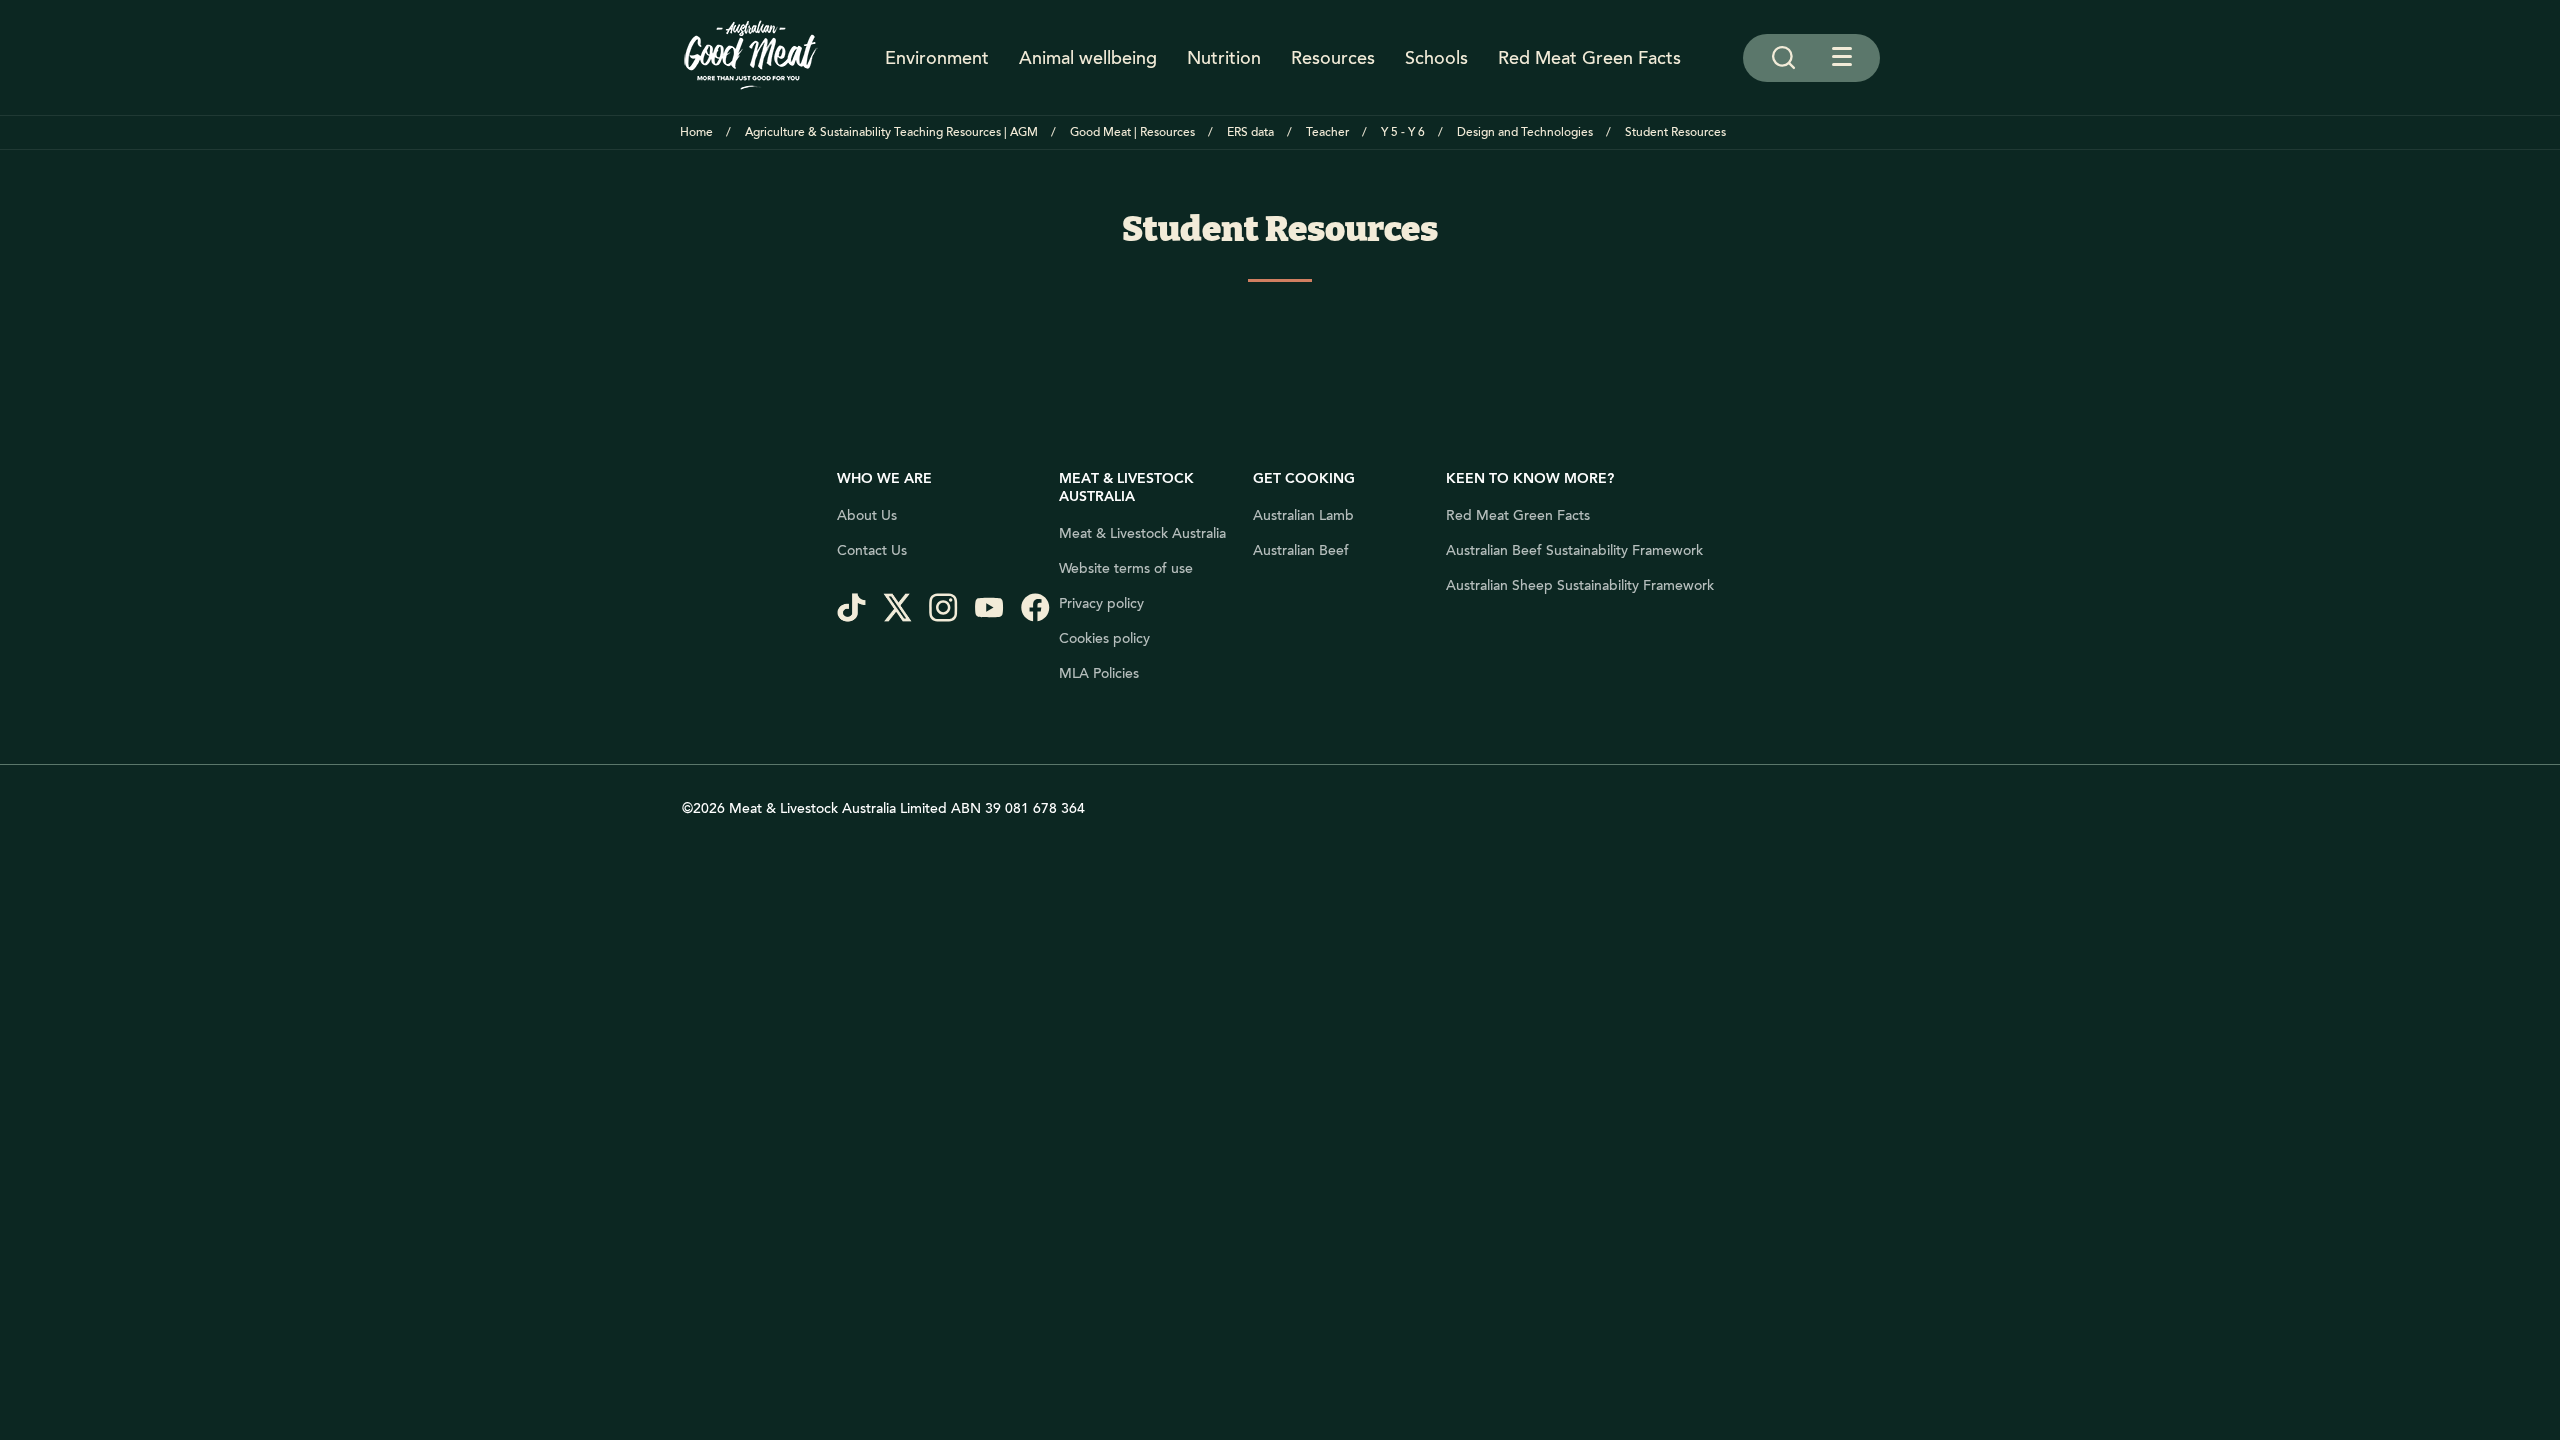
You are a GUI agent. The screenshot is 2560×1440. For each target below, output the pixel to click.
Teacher (1327, 132)
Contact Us (872, 551)
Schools (1436, 58)
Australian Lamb (1303, 516)
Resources (1333, 58)
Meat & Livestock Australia (1142, 534)
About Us (867, 516)
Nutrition (1224, 58)
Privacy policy (1101, 604)
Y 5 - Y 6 (1403, 132)
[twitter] (906, 609)
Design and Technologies (1525, 132)
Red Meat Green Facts (1589, 58)
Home (696, 132)
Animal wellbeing (1088, 58)
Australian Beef (1301, 551)
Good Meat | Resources (1132, 132)
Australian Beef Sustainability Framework (1574, 551)
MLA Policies (1099, 674)
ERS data (1250, 132)
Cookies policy (1104, 639)
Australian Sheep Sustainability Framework (1580, 586)
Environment (937, 58)
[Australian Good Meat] (751, 58)
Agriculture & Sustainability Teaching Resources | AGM (891, 132)
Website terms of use (1126, 569)
